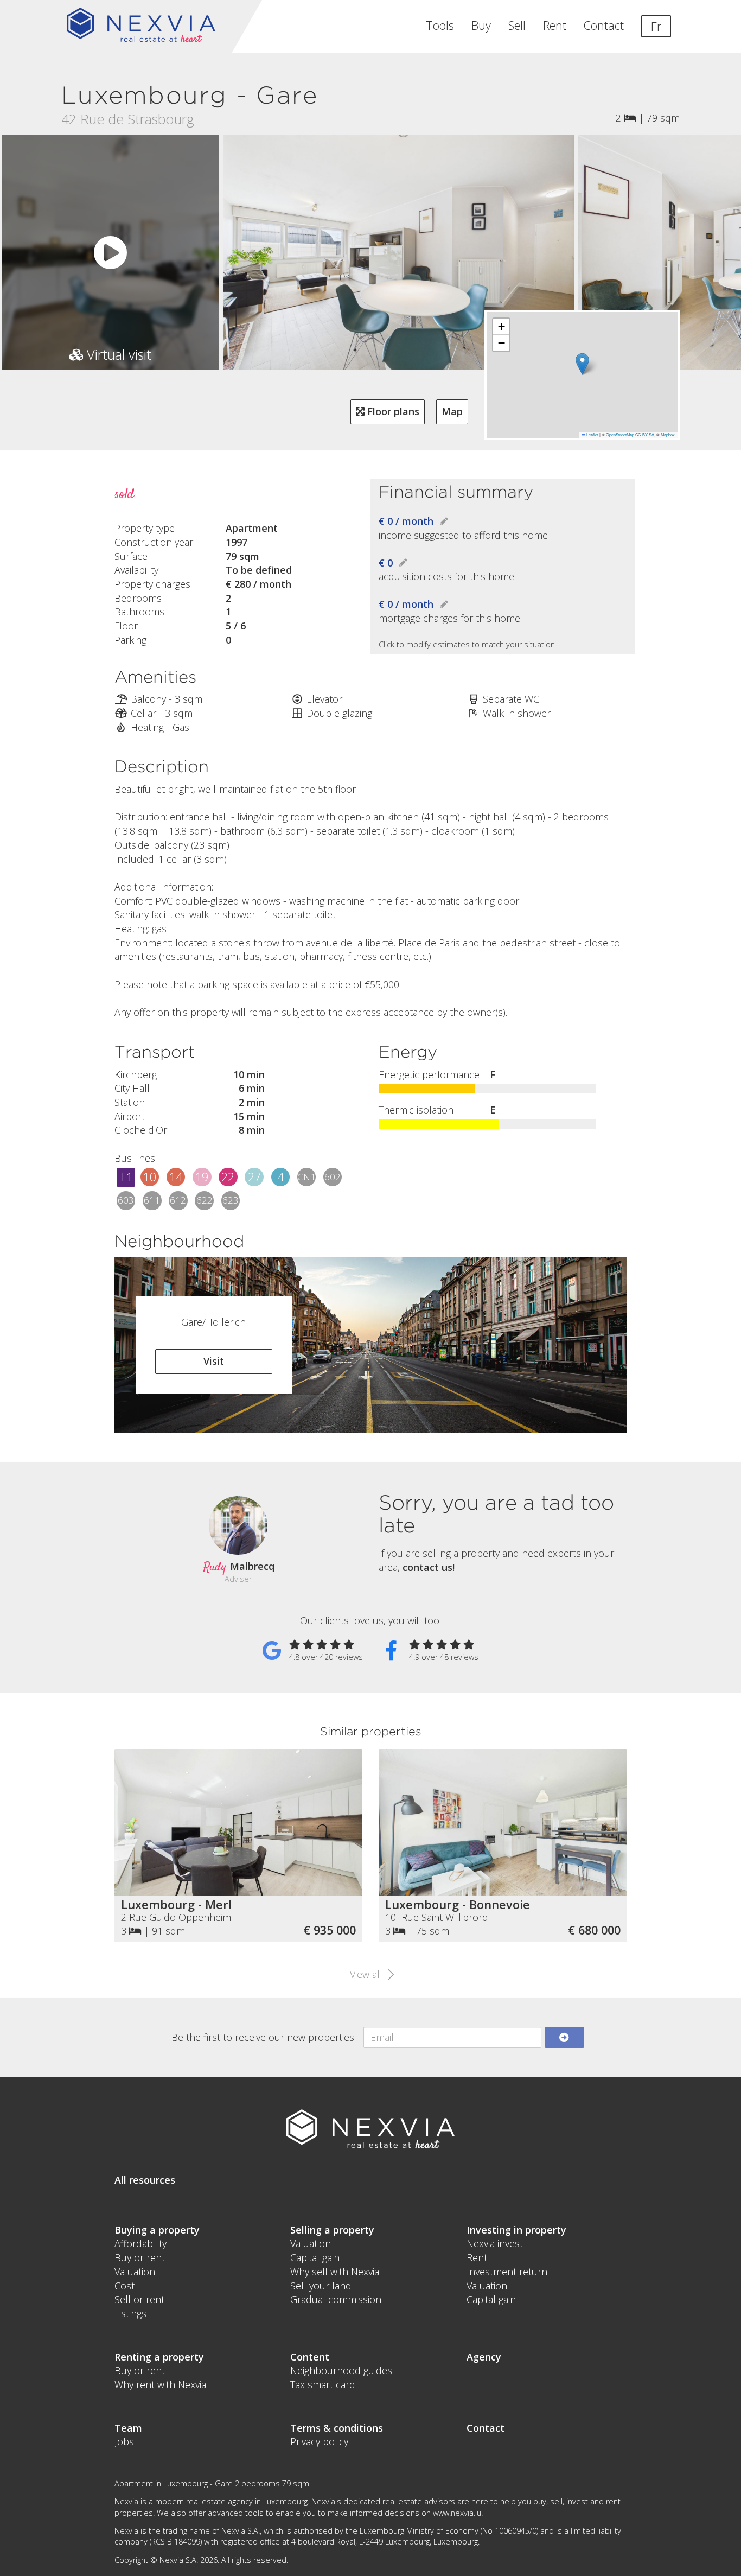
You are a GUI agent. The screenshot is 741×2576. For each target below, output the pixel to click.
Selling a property (332, 2230)
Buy (481, 25)
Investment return (507, 2272)
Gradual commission (336, 2299)
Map (452, 411)
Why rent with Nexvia (160, 2384)
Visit (214, 1361)
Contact (604, 25)
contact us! (429, 1567)
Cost (124, 2286)
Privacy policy (319, 2441)
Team (128, 2428)
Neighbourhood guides (341, 2370)
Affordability (140, 2243)
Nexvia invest (495, 2243)
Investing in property (516, 2230)
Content (310, 2357)
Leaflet (592, 434)
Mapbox (668, 434)
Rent (555, 25)
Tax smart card (323, 2384)
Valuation (135, 2272)
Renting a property (159, 2357)
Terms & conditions (337, 2428)
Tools (440, 25)
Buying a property (157, 2230)
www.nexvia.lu (457, 2513)
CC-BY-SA (645, 434)
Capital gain (315, 2257)
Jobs (124, 2441)
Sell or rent (139, 2299)
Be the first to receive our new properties (263, 2037)
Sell (517, 25)
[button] (582, 364)
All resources (145, 2180)
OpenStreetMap (620, 434)
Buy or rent (140, 2257)
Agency (484, 2357)
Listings (130, 2313)
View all (368, 1974)
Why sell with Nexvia (335, 2272)
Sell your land (321, 2286)
